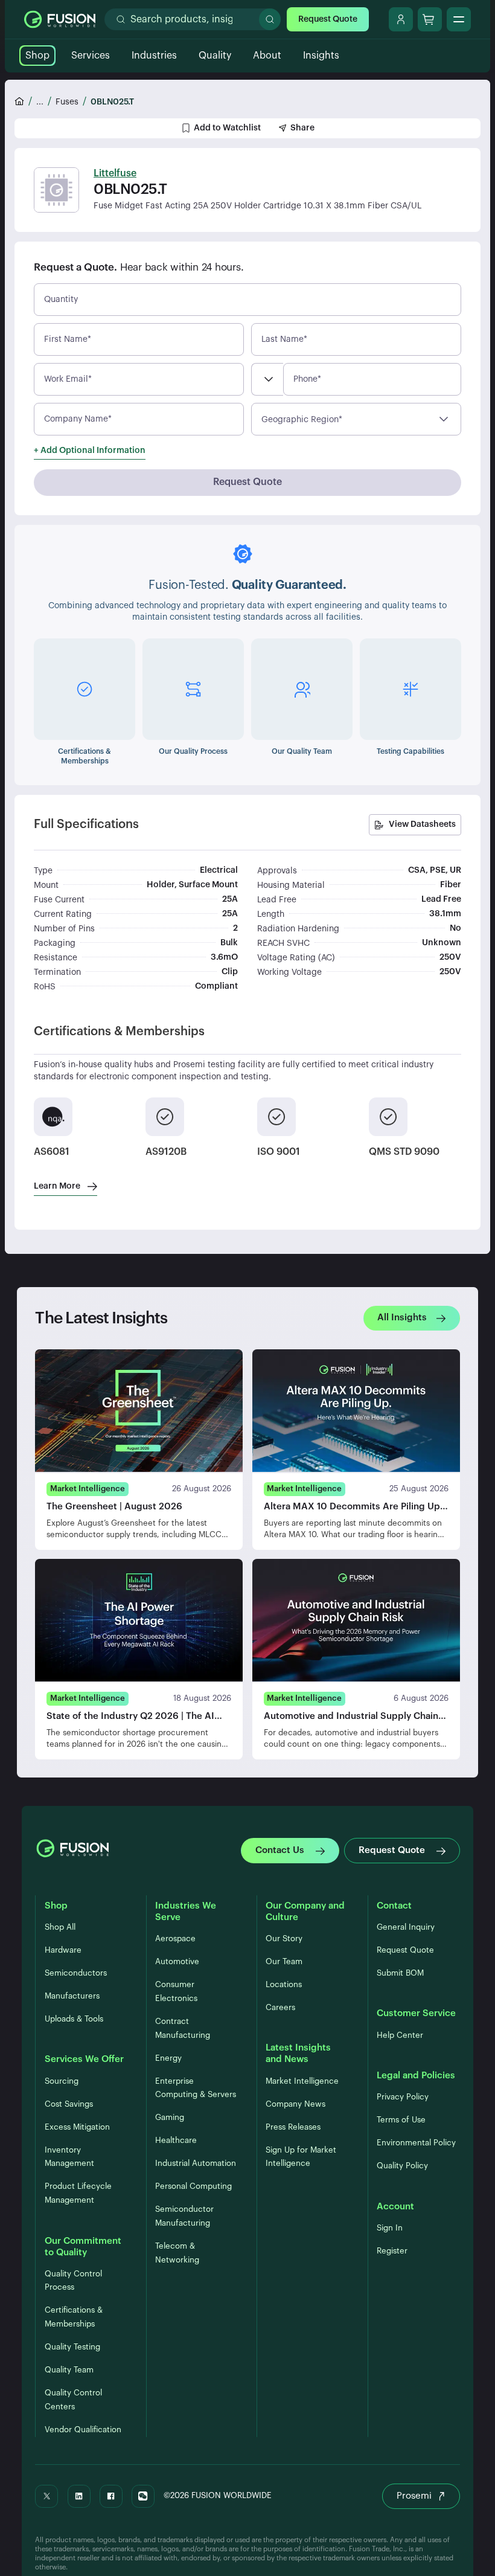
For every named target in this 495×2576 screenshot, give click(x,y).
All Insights (402, 1318)
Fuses (67, 102)
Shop (37, 56)
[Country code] (267, 379)
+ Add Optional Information (90, 451)
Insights (321, 56)
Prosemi (414, 2496)
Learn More (57, 1186)
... (40, 102)
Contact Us (280, 1850)
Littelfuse (115, 173)
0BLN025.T (112, 102)
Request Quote (328, 19)
